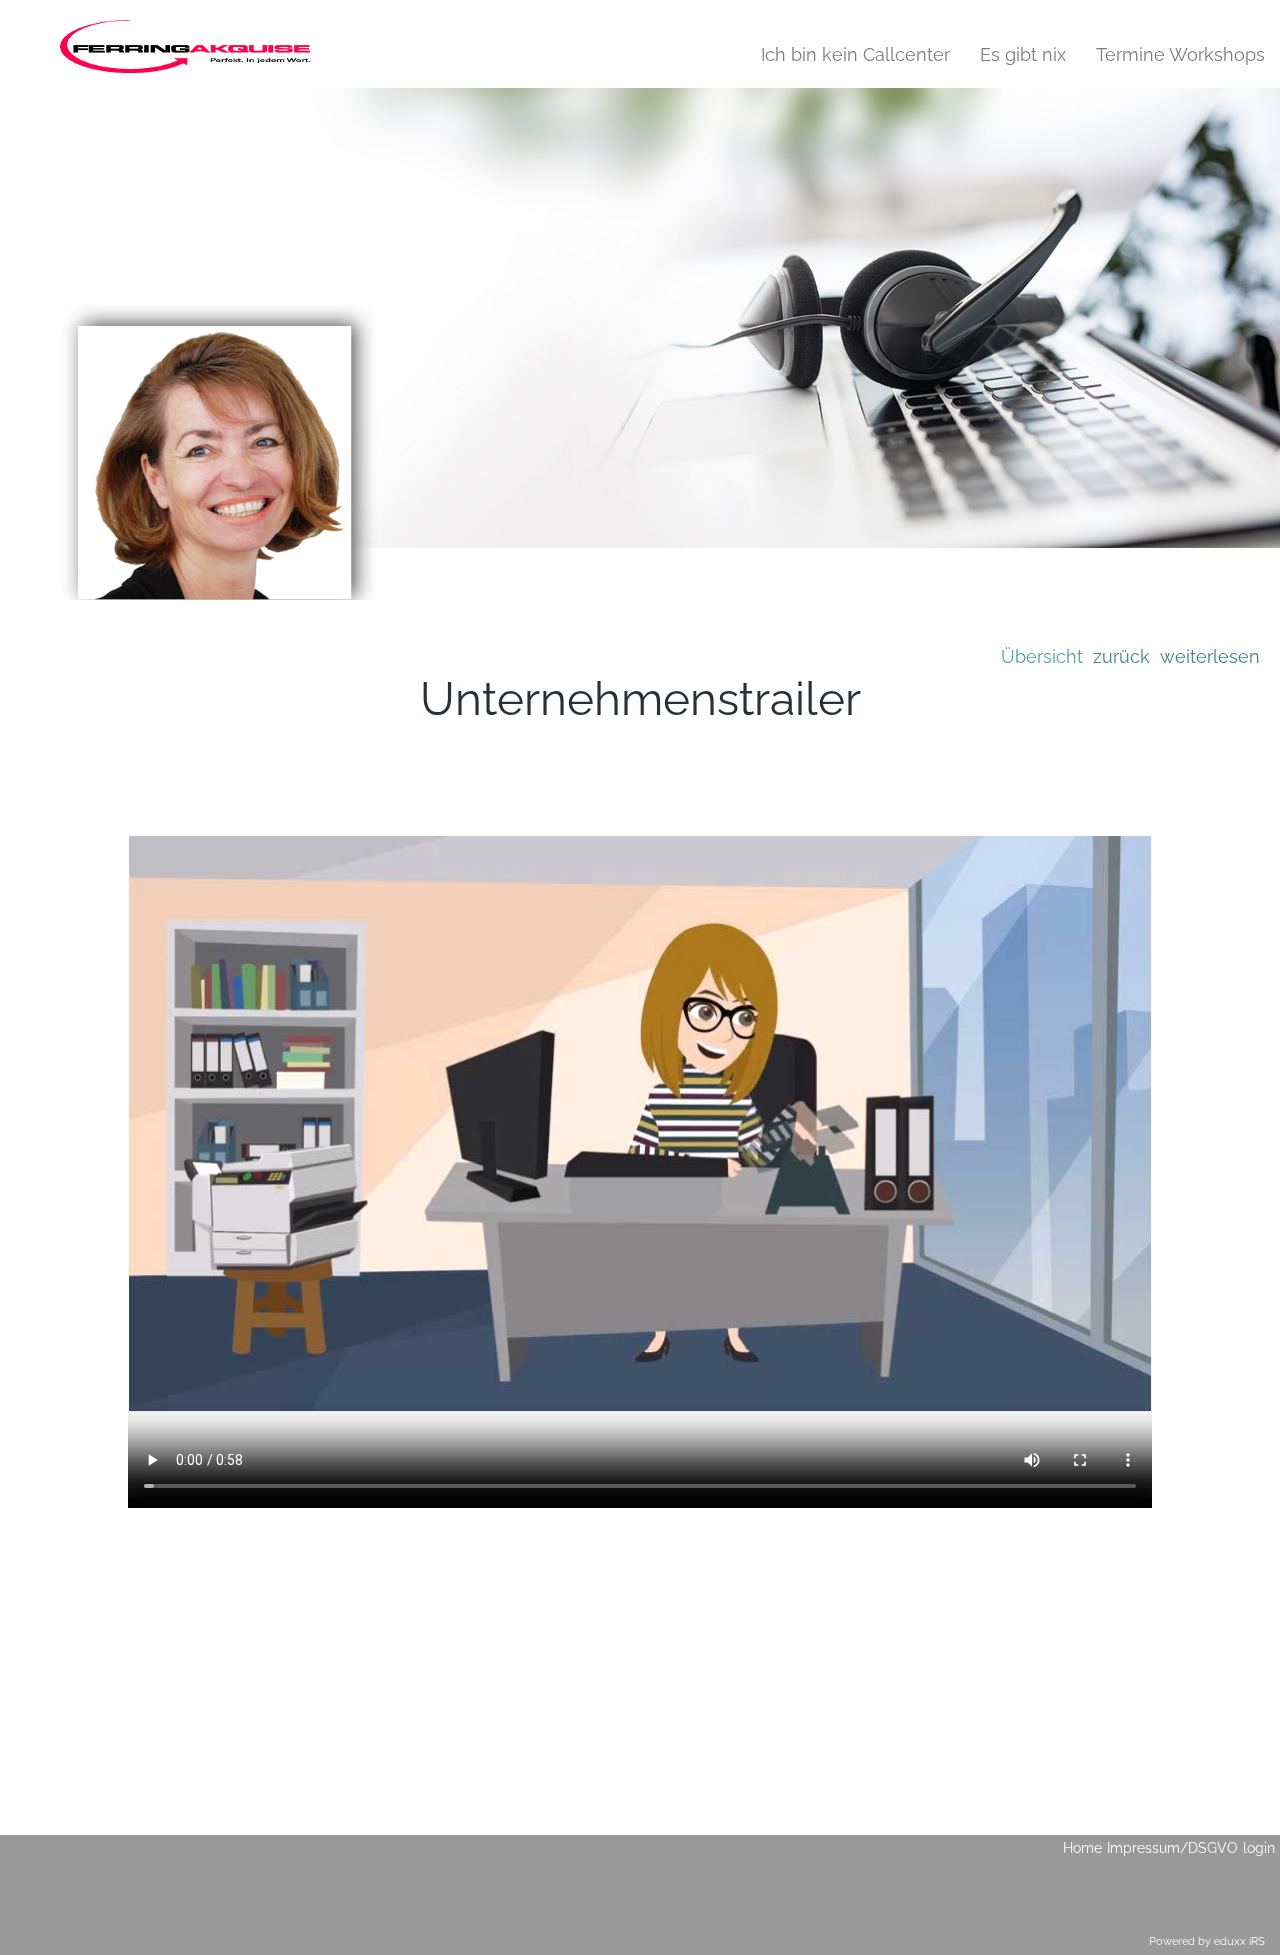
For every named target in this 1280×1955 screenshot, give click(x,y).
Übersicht (1042, 656)
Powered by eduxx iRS (1207, 1941)
